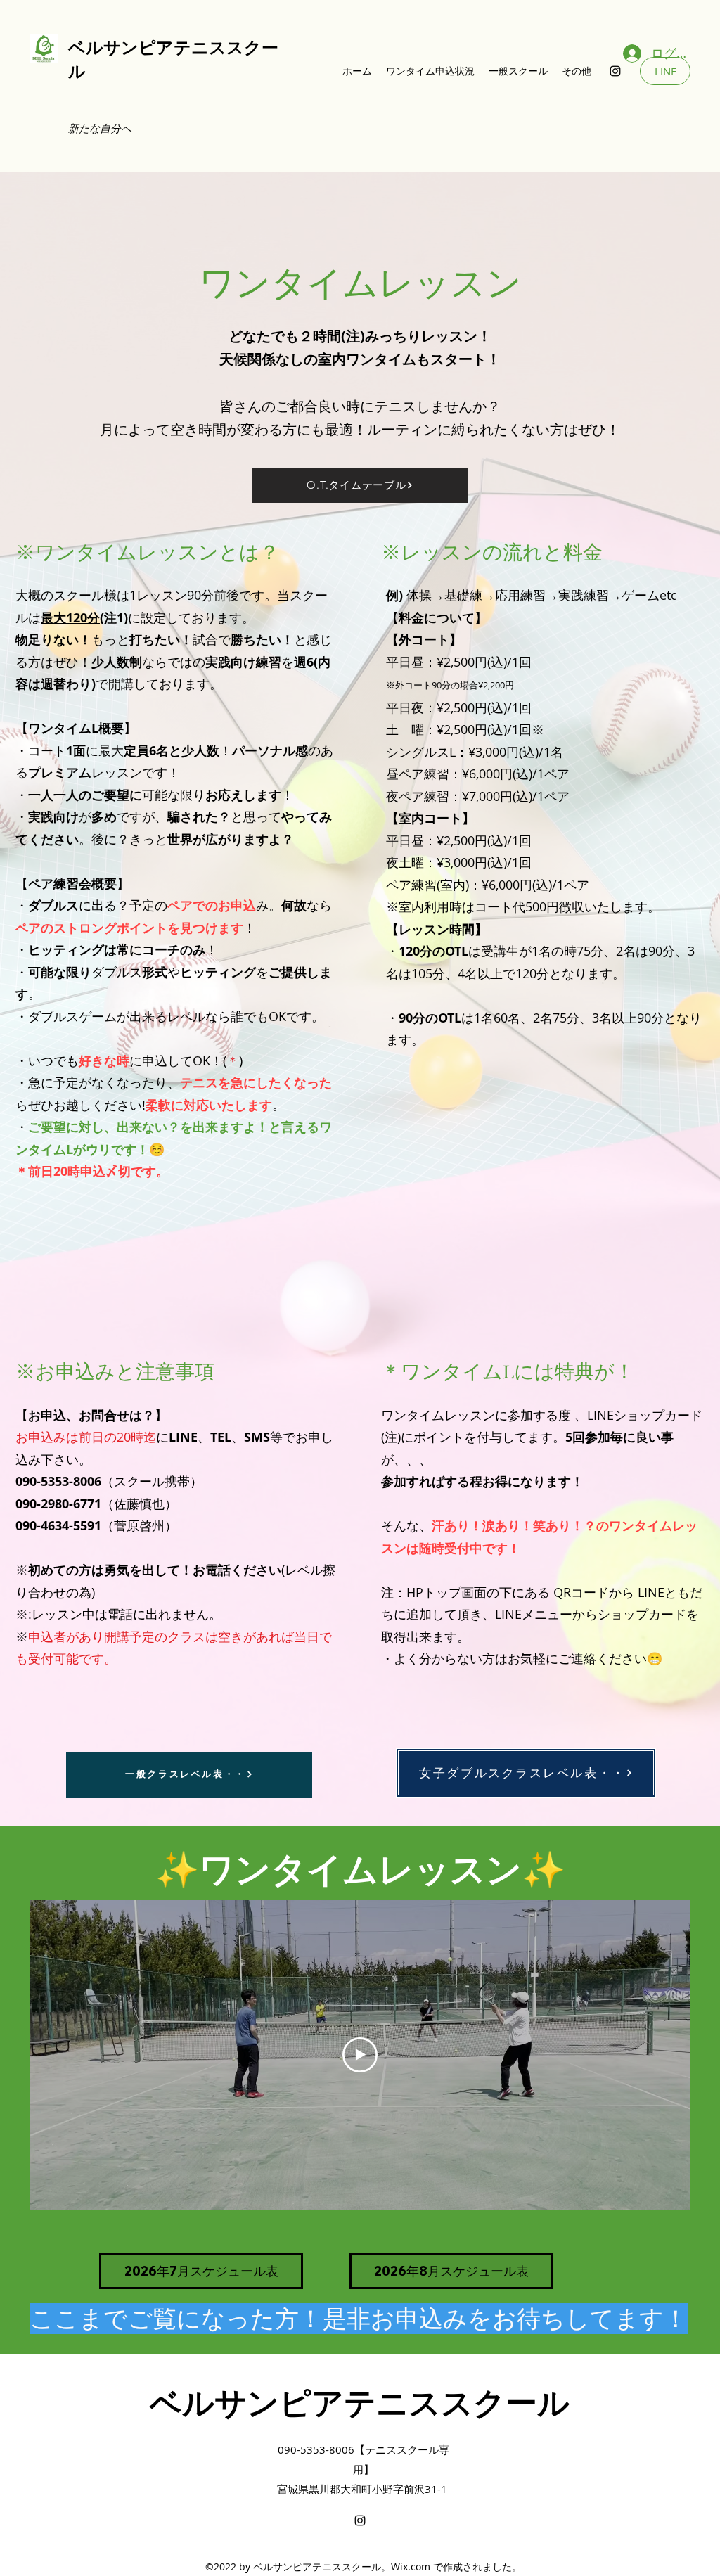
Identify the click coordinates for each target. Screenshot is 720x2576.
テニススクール (457, 2403)
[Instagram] (615, 71)
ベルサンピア (121, 47)
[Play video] (360, 2055)
